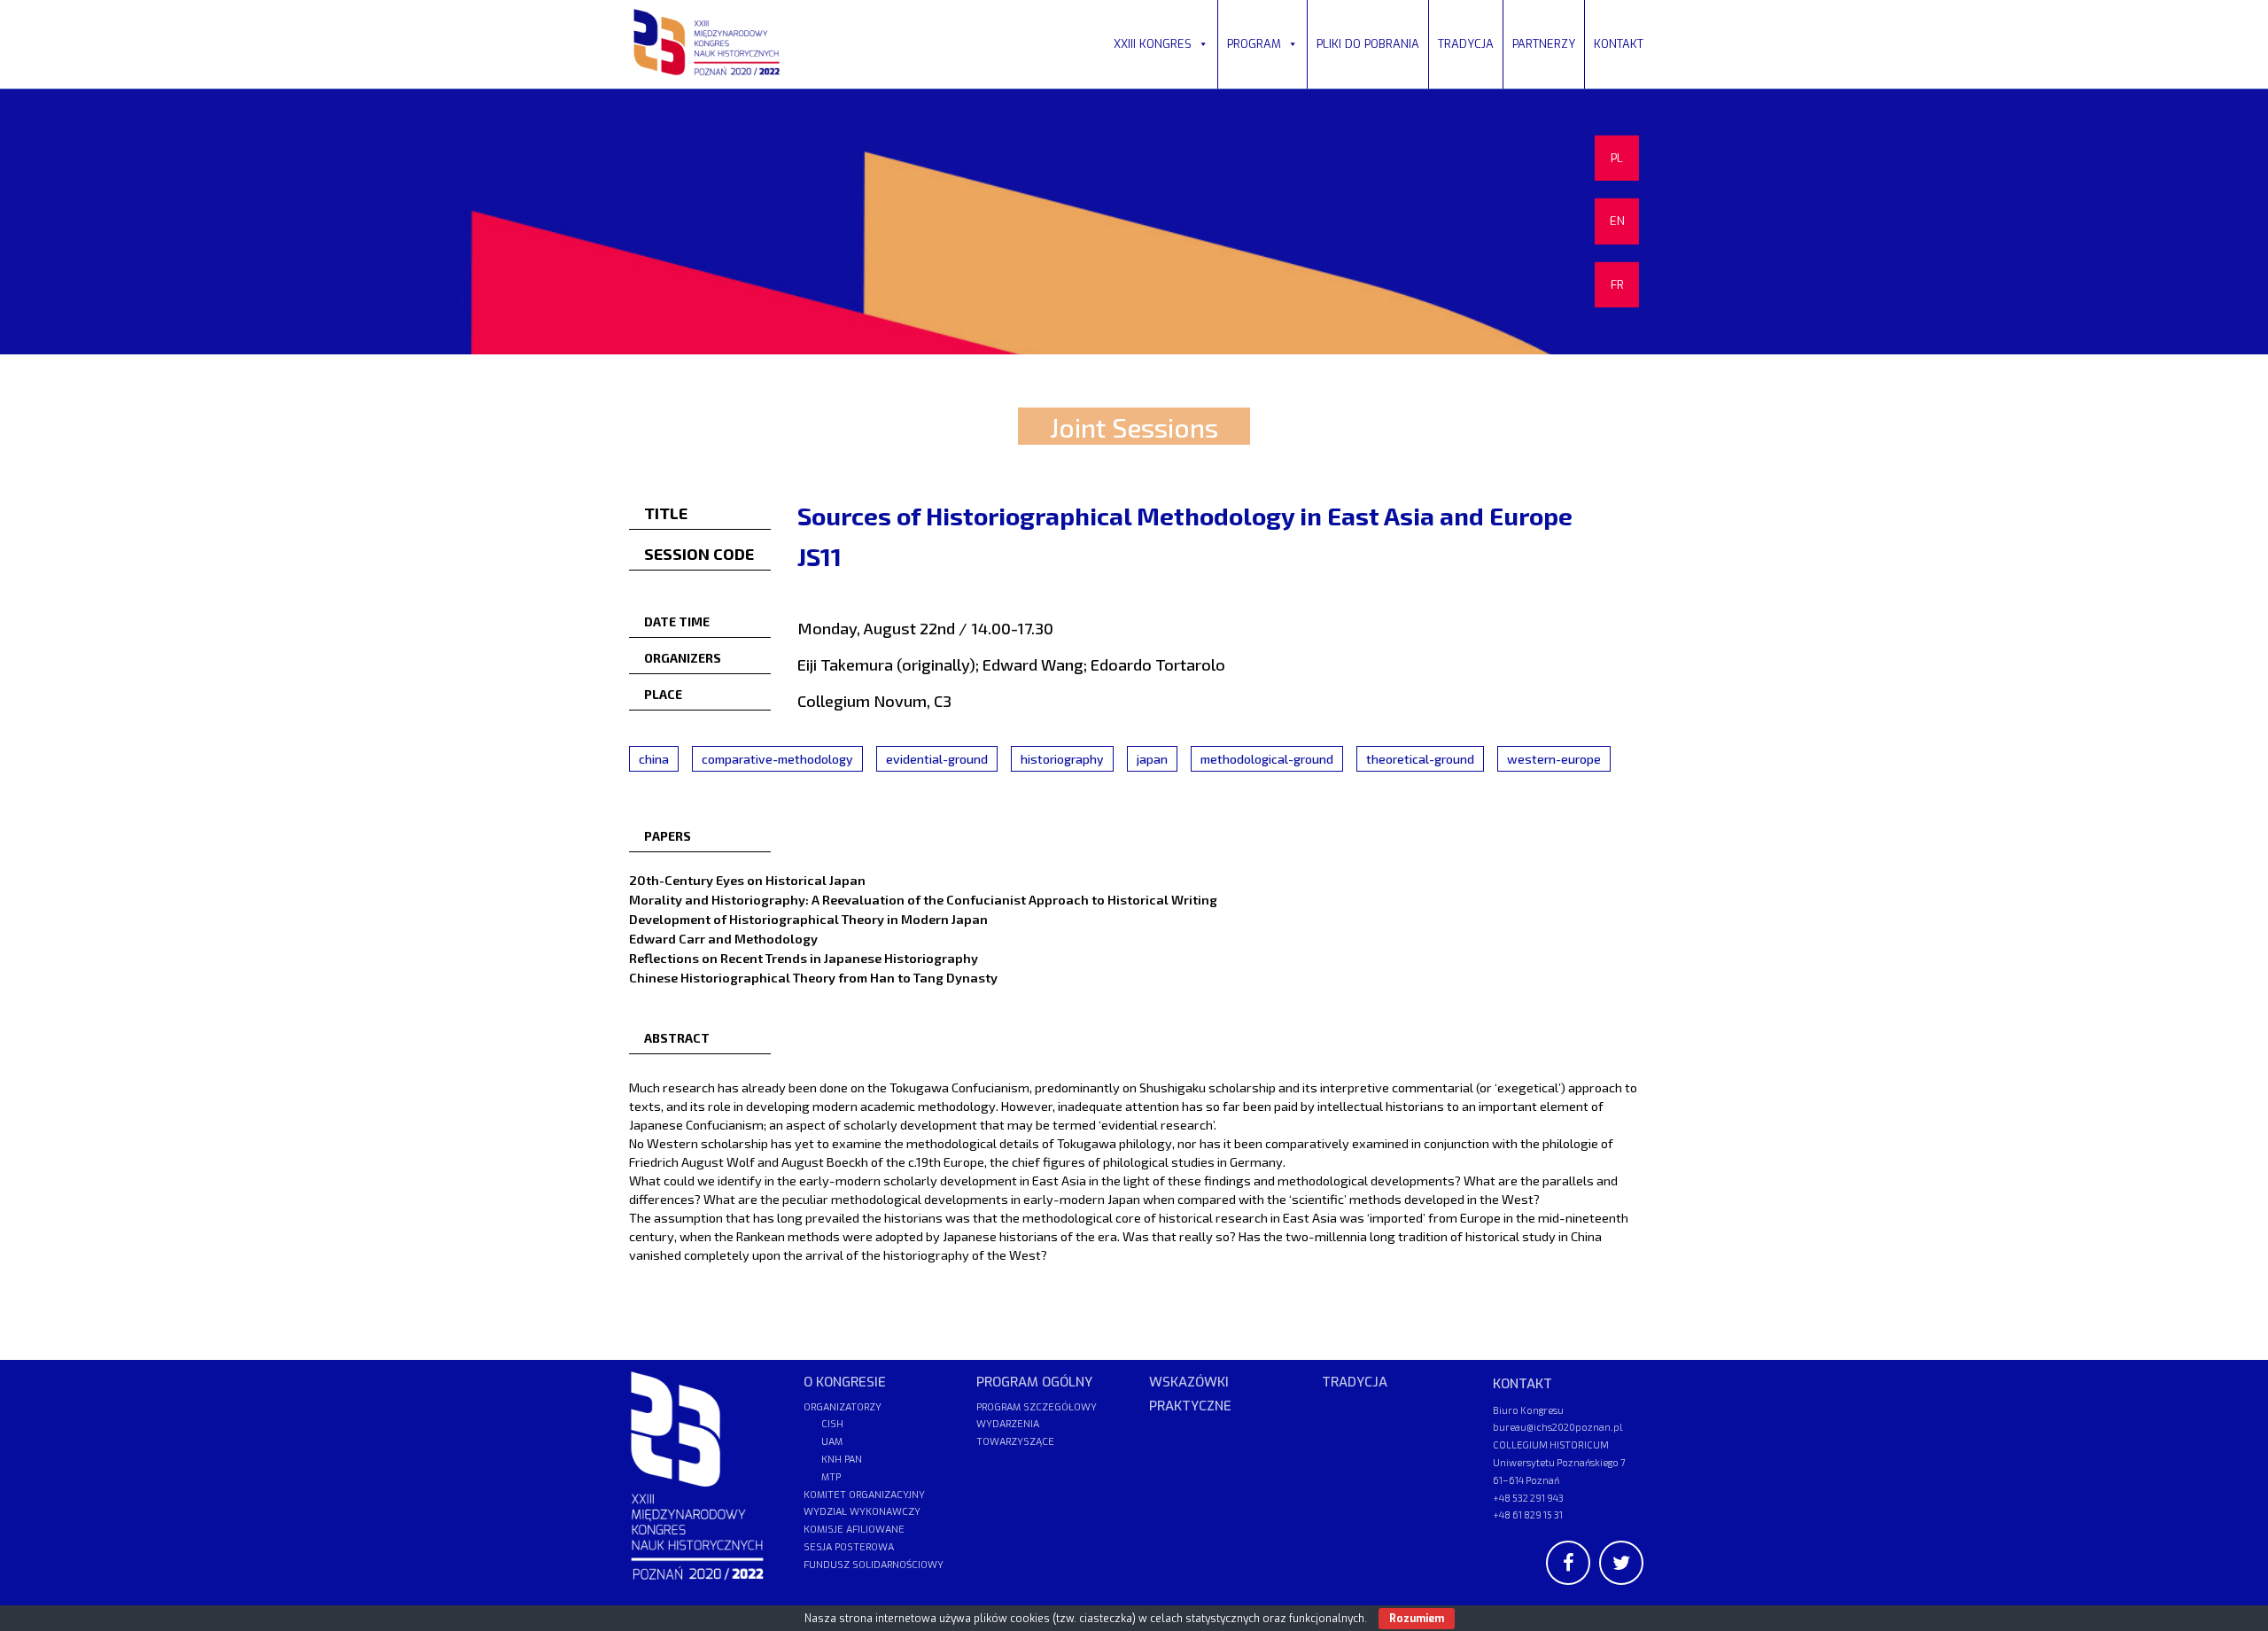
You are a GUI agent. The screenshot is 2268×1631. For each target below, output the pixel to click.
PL (1617, 158)
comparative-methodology (777, 759)
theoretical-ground (1420, 759)
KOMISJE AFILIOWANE (854, 1530)
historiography (1062, 759)
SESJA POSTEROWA (849, 1547)
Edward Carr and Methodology (723, 938)
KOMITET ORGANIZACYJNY (864, 1495)
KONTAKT (1619, 44)
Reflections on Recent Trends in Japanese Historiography (804, 958)
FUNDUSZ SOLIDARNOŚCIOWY (874, 1565)
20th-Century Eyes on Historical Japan (747, 880)
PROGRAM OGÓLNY (1034, 1382)
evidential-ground (937, 759)
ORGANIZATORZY (843, 1407)
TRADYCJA (1466, 44)
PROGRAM (1254, 44)
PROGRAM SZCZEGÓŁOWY (1037, 1407)
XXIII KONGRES (1153, 44)
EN (1617, 221)
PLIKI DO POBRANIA (1368, 44)
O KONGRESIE (845, 1382)
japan (1152, 759)
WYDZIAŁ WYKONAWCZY (862, 1512)
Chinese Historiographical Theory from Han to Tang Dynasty (813, 977)
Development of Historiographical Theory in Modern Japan (808, 919)
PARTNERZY (1544, 44)
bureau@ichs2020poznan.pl (1557, 1427)
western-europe (1554, 759)
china (654, 759)
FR (1617, 285)
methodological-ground (1267, 759)
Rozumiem (1417, 1619)
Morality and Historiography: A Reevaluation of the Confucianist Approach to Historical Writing (923, 899)
